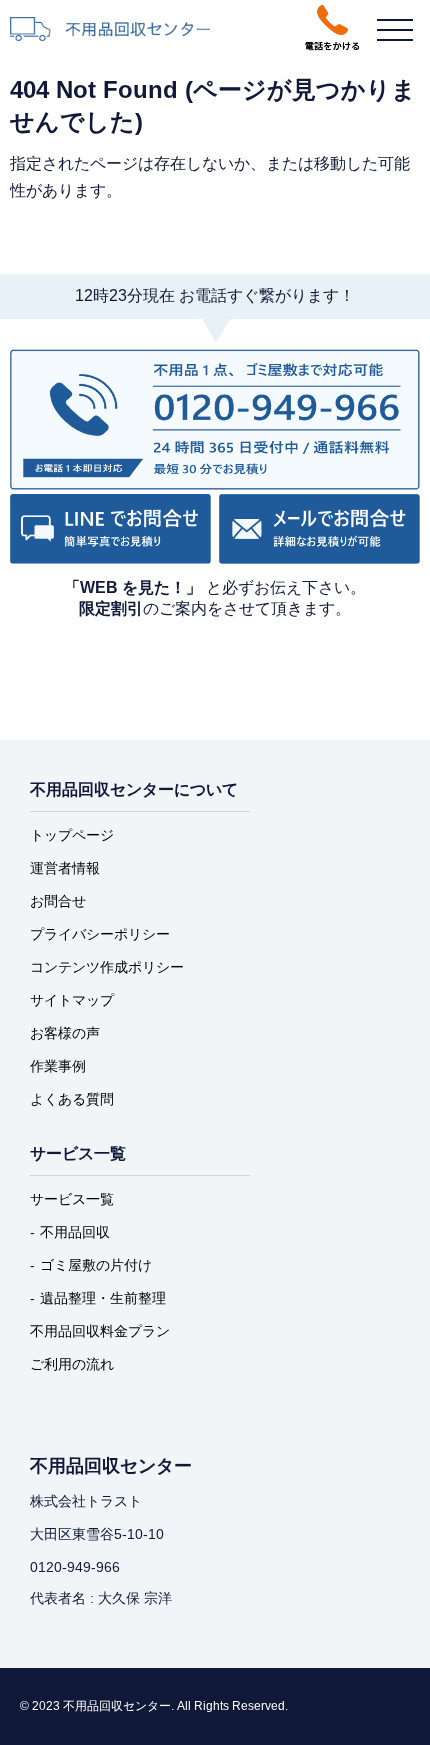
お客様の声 (65, 1033)
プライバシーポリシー (100, 934)
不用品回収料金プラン (100, 1331)
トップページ (72, 835)
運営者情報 (65, 868)
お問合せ (58, 901)
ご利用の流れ (72, 1364)
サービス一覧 (72, 1199)
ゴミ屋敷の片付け (96, 1265)
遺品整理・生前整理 (103, 1298)
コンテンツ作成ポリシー (107, 967)
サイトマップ (72, 1000)
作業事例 (58, 1066)
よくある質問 (72, 1099)
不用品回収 (75, 1232)
